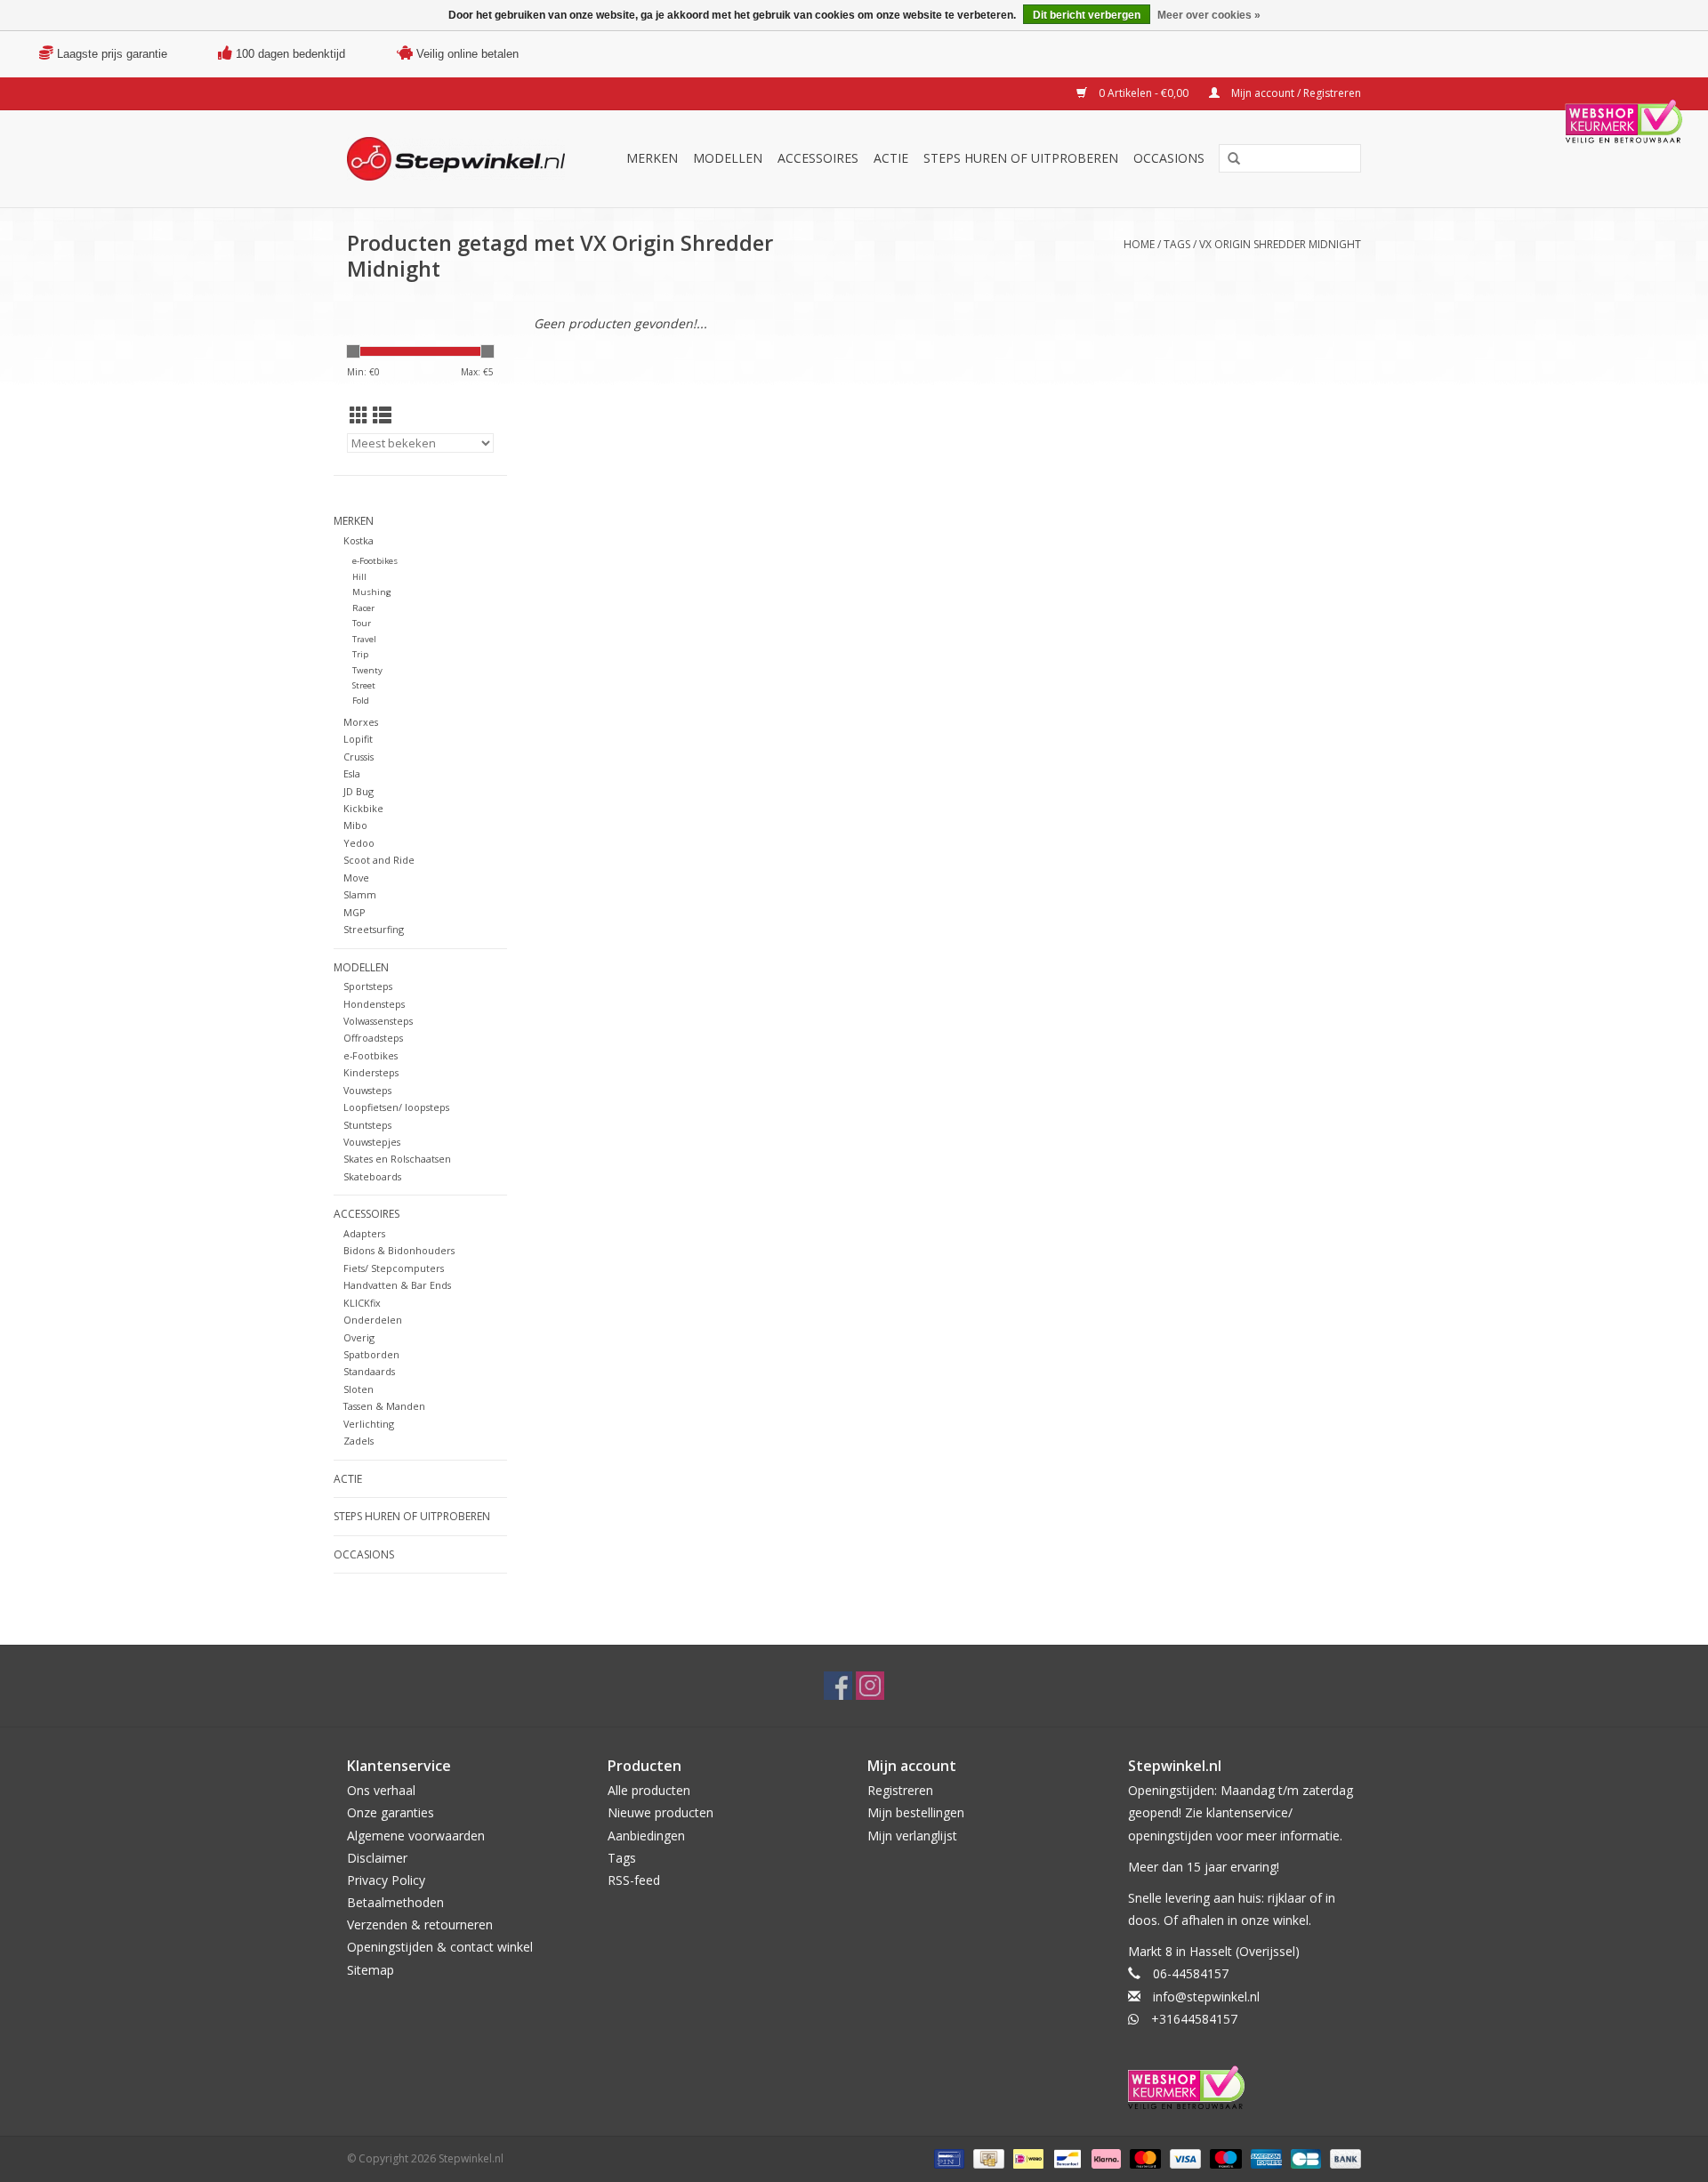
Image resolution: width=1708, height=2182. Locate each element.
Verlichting (369, 1424)
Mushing (372, 592)
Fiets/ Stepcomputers (394, 1268)
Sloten (359, 1389)
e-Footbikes (375, 561)
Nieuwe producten (661, 1812)
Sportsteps (368, 986)
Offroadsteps (373, 1038)
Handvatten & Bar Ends (397, 1285)
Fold (361, 700)
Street (364, 685)
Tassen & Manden (384, 1406)
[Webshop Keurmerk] (1245, 2087)
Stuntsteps (367, 1125)
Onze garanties (391, 1812)
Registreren (900, 1790)
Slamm (360, 894)
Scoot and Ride (379, 860)
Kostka (359, 540)
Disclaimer (377, 1858)
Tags (1177, 244)
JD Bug (359, 791)
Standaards (369, 1371)
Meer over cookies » (1209, 15)
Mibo (355, 825)
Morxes (361, 722)
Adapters (364, 1233)
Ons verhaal (381, 1790)
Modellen (728, 158)
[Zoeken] (1234, 159)
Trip (360, 654)
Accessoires (818, 158)
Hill (359, 577)
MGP (354, 912)
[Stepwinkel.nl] (462, 159)
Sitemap (371, 1970)
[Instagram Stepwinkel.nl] (870, 1686)
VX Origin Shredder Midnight (1280, 244)
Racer (363, 608)
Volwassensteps (378, 1021)
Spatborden (371, 1354)
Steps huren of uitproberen (1021, 158)
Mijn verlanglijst (912, 1836)
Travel (364, 639)
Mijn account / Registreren (1295, 93)
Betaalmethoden (395, 1902)
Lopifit (358, 739)
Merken (652, 158)
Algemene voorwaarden (416, 1836)
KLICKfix (362, 1303)
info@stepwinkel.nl (1206, 1997)
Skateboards (372, 1176)
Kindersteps (371, 1072)
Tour (362, 623)
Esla (352, 773)
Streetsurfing (374, 929)
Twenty (367, 670)
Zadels (359, 1441)
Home (1139, 244)
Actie (891, 158)
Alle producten (649, 1790)
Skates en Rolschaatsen (397, 1159)
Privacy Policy (386, 1880)
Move (356, 878)
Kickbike (363, 808)
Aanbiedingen (646, 1836)
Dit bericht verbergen (1087, 15)
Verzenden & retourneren (420, 1924)
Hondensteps (374, 1004)
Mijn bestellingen (916, 1812)
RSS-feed (634, 1880)
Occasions (1169, 158)
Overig (359, 1337)
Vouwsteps (367, 1090)
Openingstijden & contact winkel (440, 1947)
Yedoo (359, 843)
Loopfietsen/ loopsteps (396, 1107)
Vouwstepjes (372, 1142)
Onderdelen (373, 1320)
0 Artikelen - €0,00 (1144, 93)
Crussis (359, 757)
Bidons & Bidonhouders (399, 1250)
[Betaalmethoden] (947, 2158)
